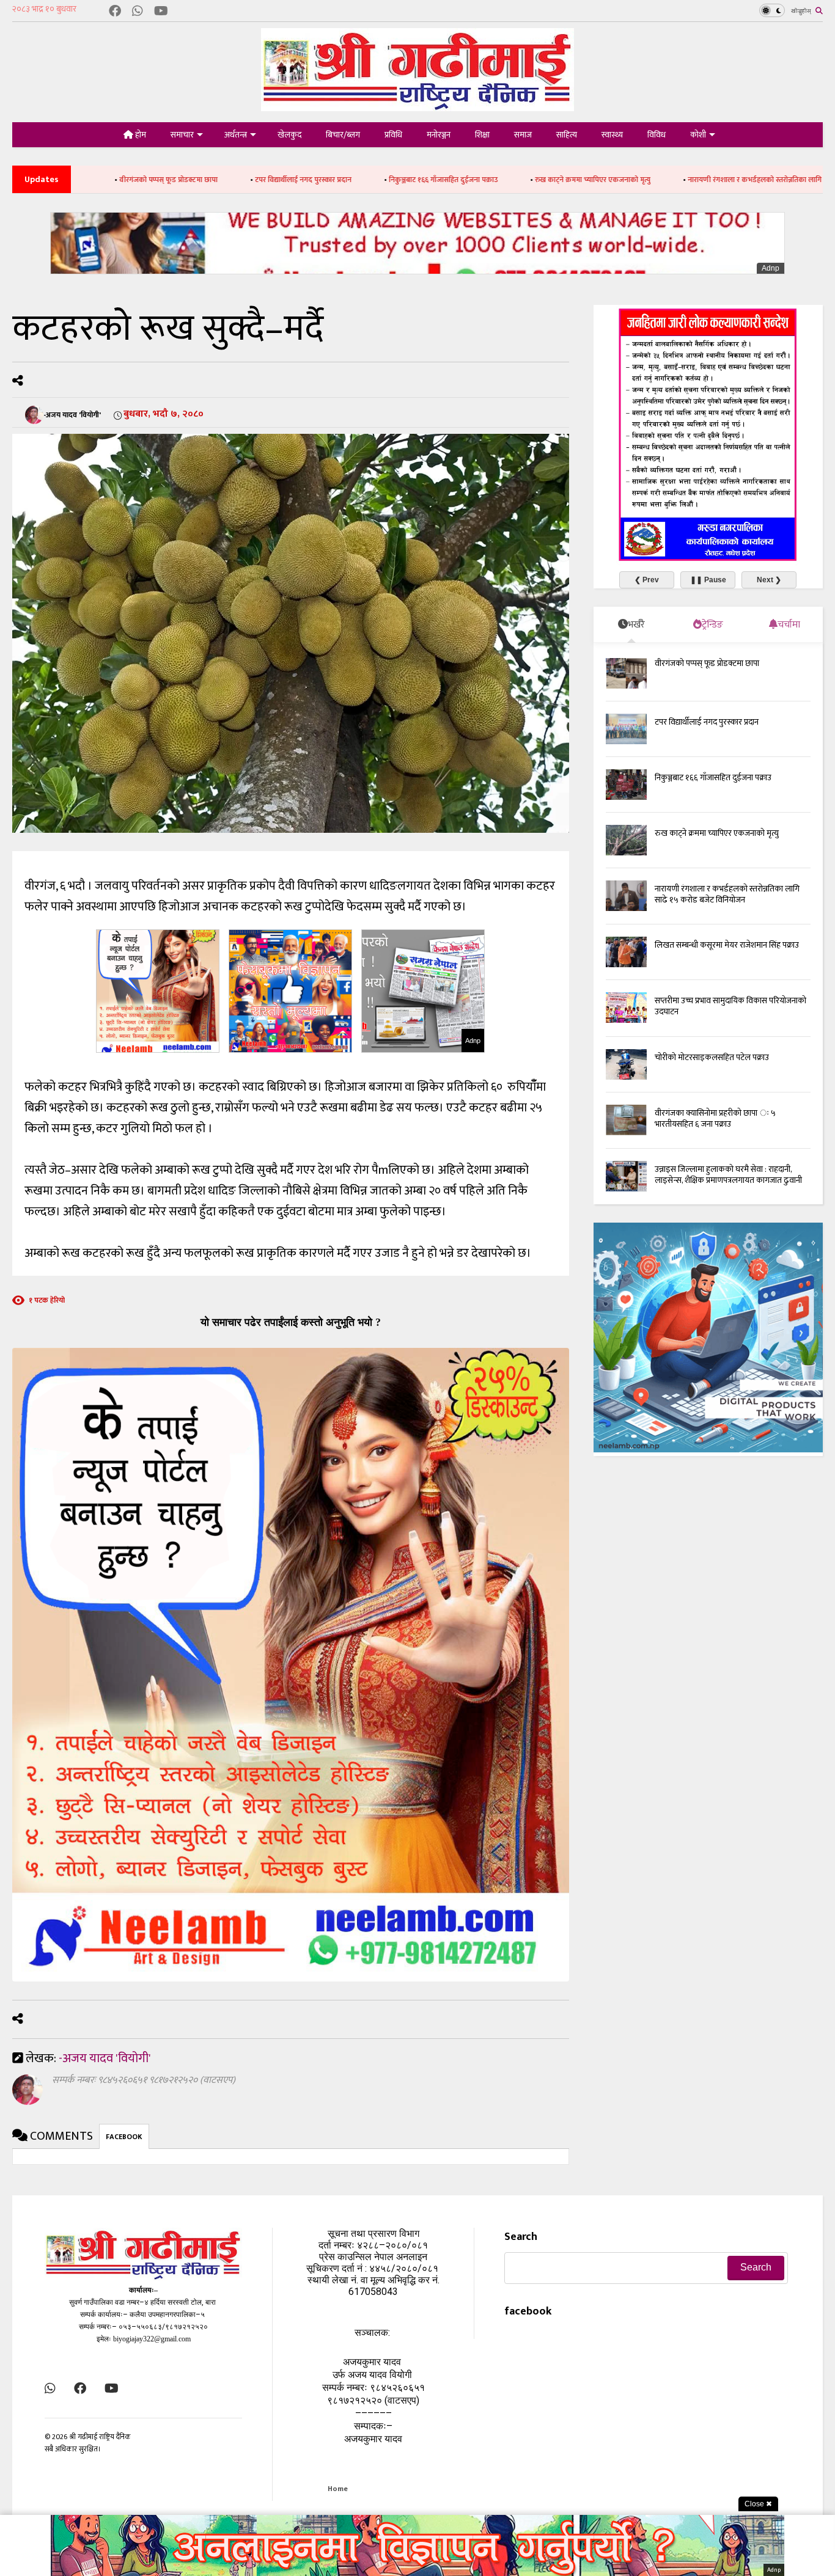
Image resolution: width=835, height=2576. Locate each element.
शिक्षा (482, 135)
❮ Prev (647, 580)
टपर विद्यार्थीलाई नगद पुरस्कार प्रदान (177, 180)
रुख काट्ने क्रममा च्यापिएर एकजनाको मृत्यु (466, 180)
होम (140, 135)
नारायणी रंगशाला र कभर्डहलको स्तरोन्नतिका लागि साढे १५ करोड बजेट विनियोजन (671, 180)
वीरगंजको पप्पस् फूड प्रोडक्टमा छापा (707, 663)
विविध (657, 135)
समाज (523, 135)
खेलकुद (289, 135)
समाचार (182, 135)
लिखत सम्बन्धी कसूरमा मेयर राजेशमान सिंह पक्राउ (727, 945)
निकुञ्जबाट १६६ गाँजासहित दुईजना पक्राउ (317, 180)
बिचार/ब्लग (343, 135)
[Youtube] (161, 12)
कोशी (698, 135)
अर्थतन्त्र (236, 135)
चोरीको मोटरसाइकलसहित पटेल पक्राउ (712, 1057)
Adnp (771, 268)
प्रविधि (393, 135)
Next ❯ (769, 580)
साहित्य (567, 135)
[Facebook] (115, 12)
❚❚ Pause (708, 580)
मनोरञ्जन (439, 135)
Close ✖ (758, 2504)
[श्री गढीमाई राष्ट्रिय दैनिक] (417, 107)
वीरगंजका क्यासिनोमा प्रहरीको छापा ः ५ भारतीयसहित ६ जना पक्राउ (715, 1118)
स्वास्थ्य (612, 135)
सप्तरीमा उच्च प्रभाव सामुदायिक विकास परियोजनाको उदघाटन (730, 1006)
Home (338, 2489)
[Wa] (138, 12)
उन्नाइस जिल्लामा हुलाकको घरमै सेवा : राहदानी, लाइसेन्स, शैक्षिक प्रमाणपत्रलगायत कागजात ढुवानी (728, 1175)
